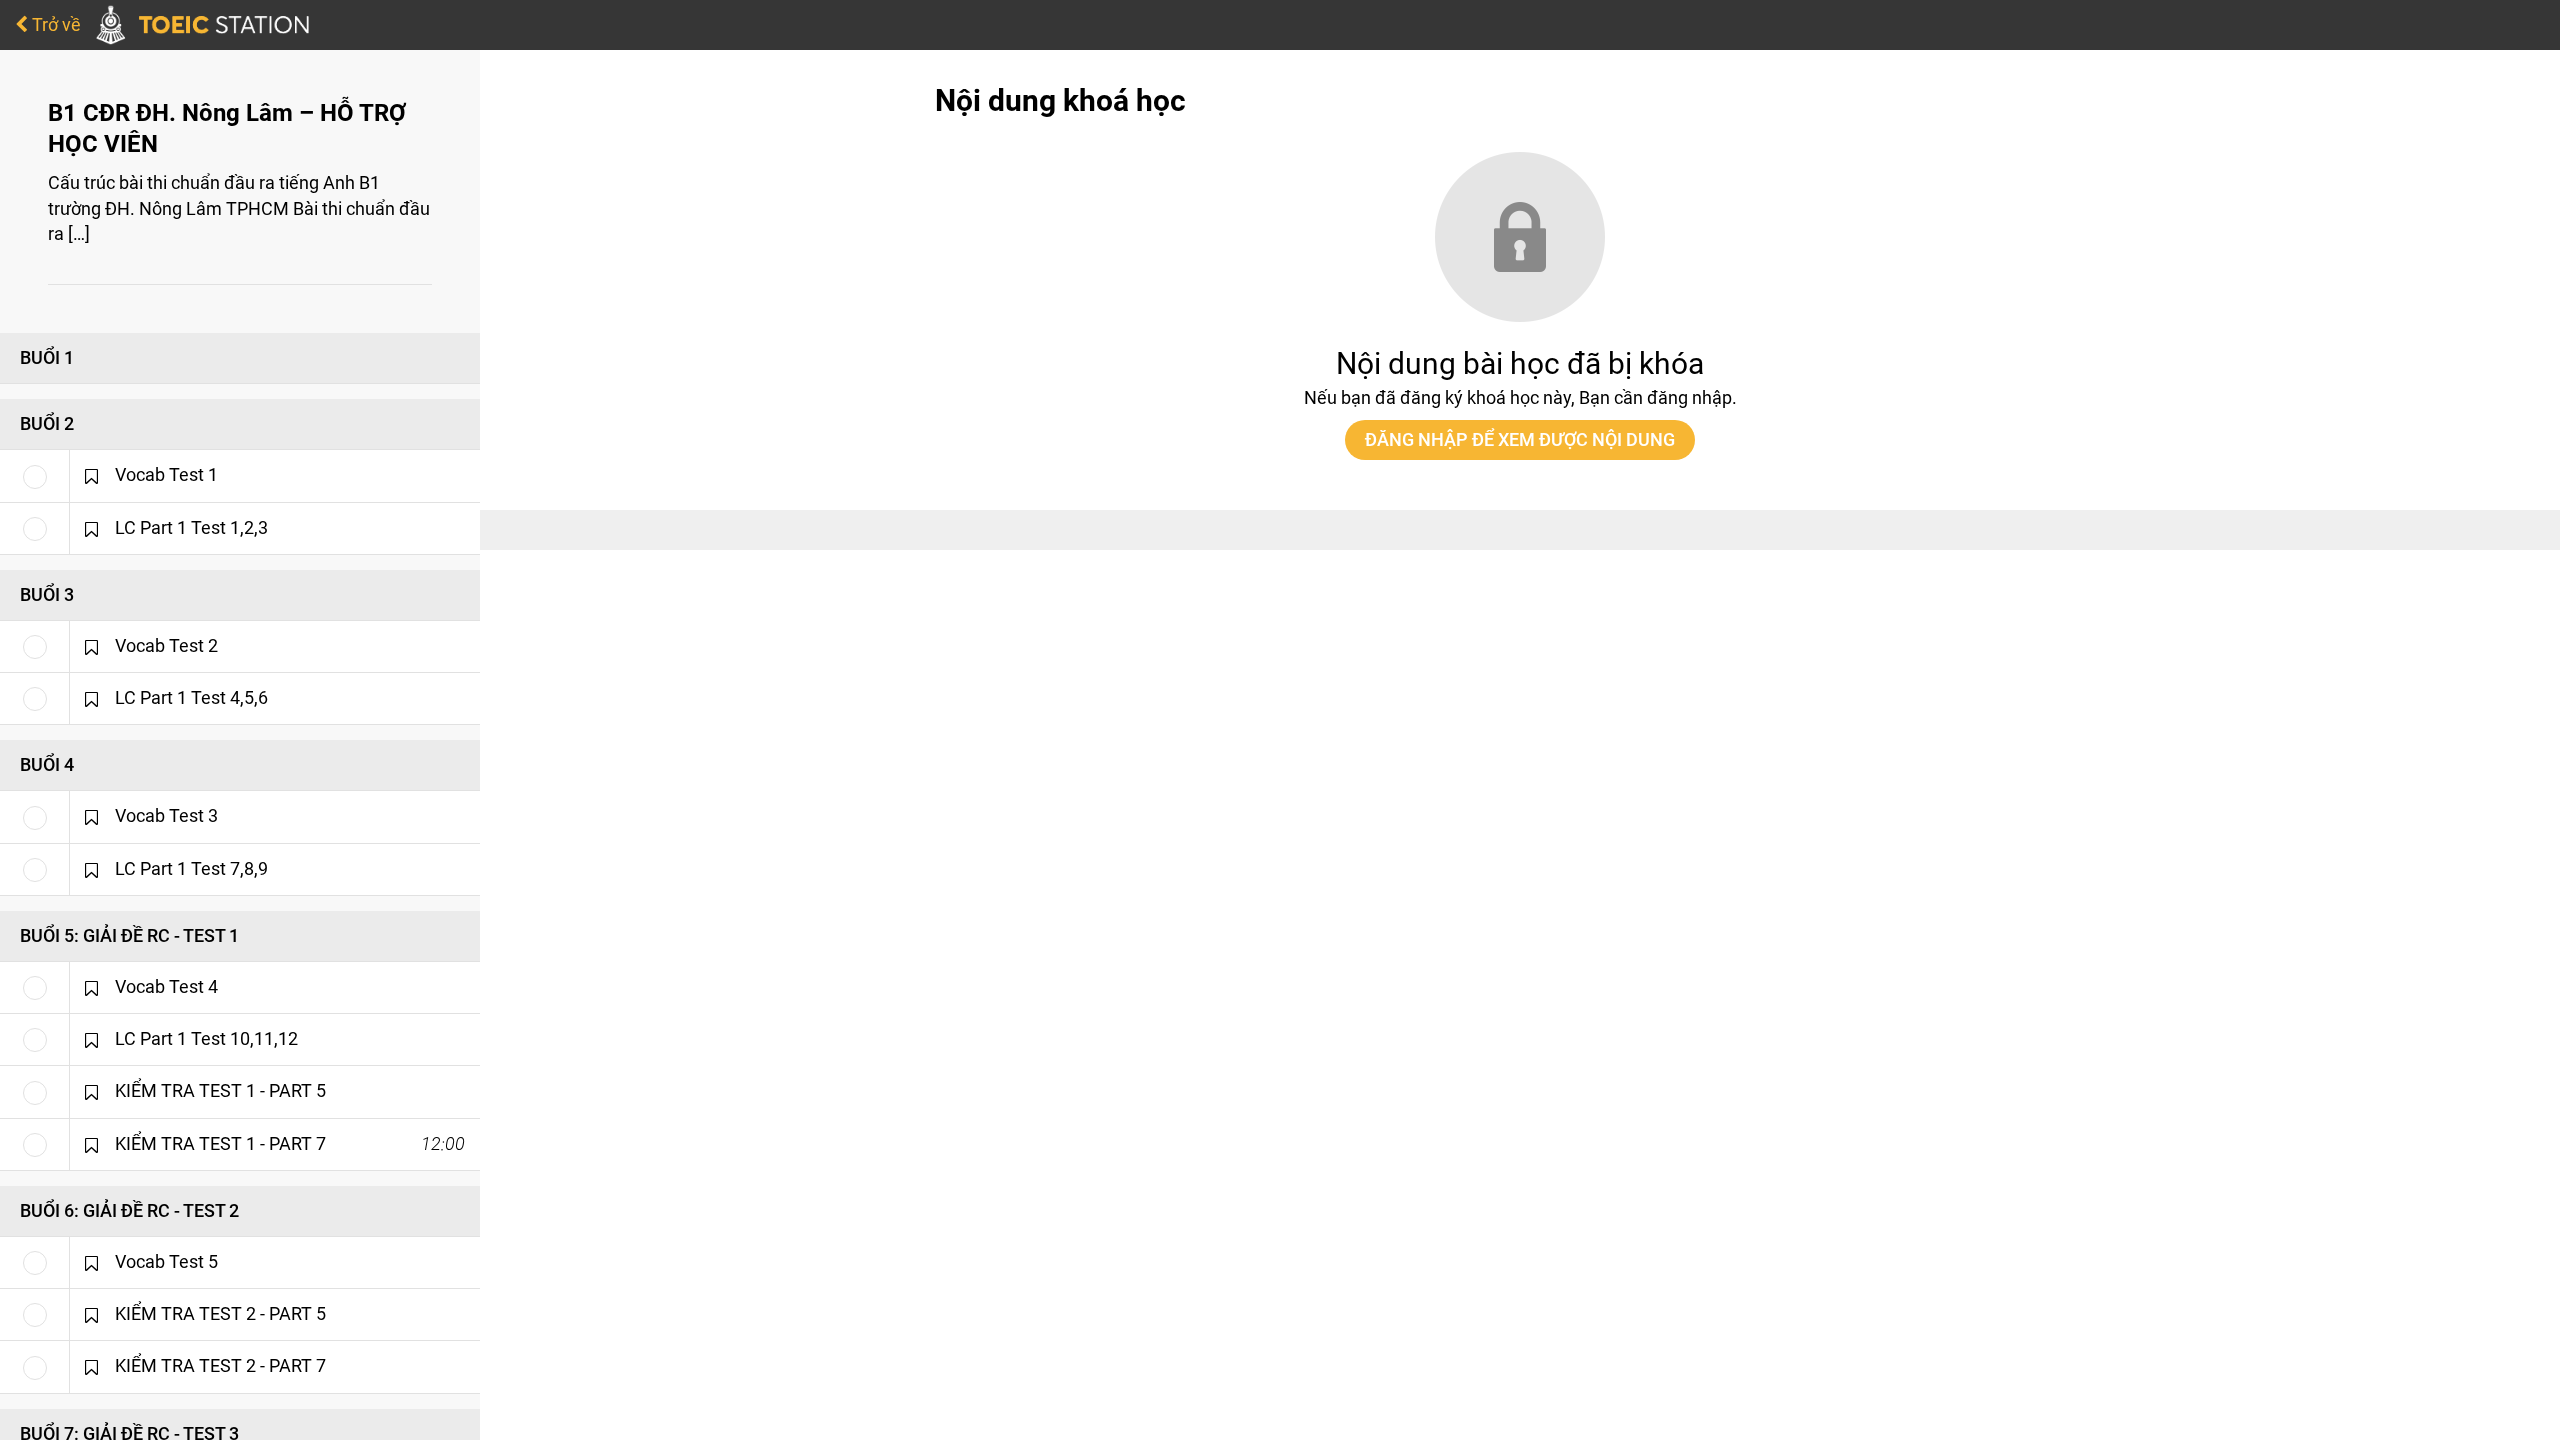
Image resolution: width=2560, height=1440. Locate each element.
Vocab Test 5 (166, 1262)
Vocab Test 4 (166, 987)
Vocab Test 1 (166, 475)
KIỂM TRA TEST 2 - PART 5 (220, 1314)
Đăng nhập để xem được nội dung (1520, 439)
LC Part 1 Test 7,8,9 (191, 869)
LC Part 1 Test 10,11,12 (206, 1039)
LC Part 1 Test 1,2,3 (191, 528)
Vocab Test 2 (166, 646)
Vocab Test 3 (166, 816)
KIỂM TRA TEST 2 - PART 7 (220, 1366)
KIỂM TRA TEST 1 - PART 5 (220, 1091)
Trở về (54, 24)
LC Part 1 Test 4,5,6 (191, 698)
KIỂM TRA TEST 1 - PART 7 (220, 1144)
